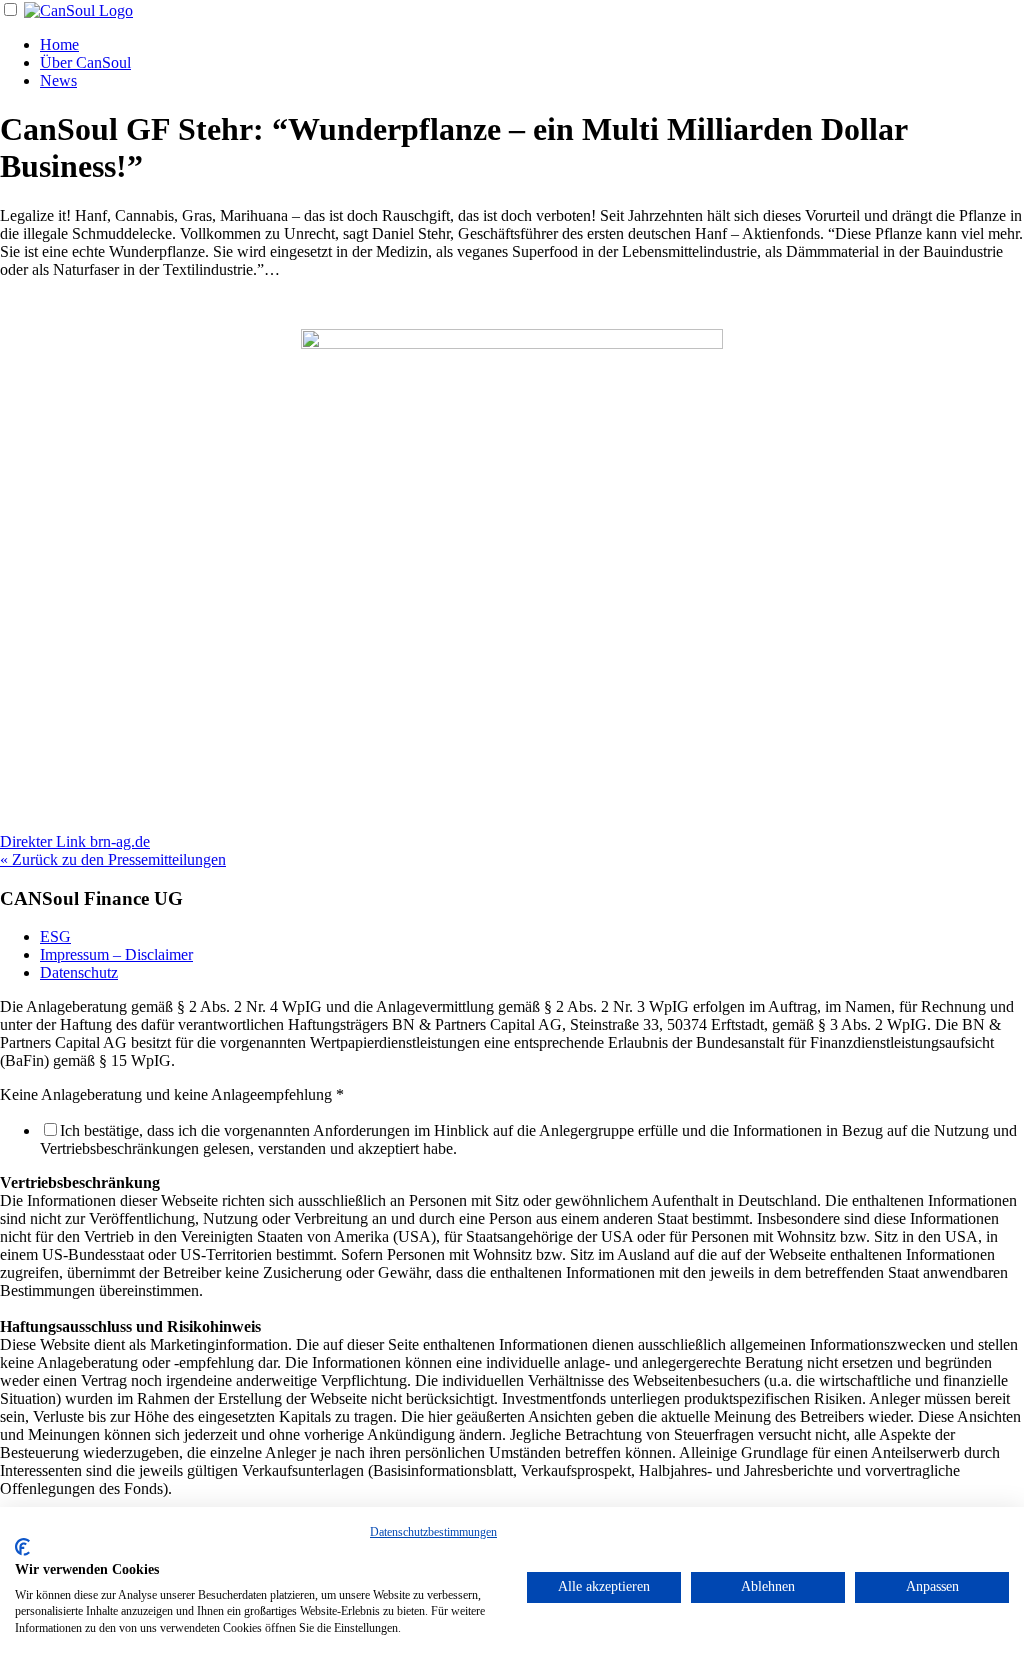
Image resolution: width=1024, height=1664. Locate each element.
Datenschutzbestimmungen (433, 1532)
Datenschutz (79, 972)
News (58, 80)
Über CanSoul (85, 62)
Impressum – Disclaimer (116, 954)
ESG (55, 936)
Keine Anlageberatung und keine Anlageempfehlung (172, 1094)
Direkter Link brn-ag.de (75, 841)
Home (59, 44)
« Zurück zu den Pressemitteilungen (113, 859)
